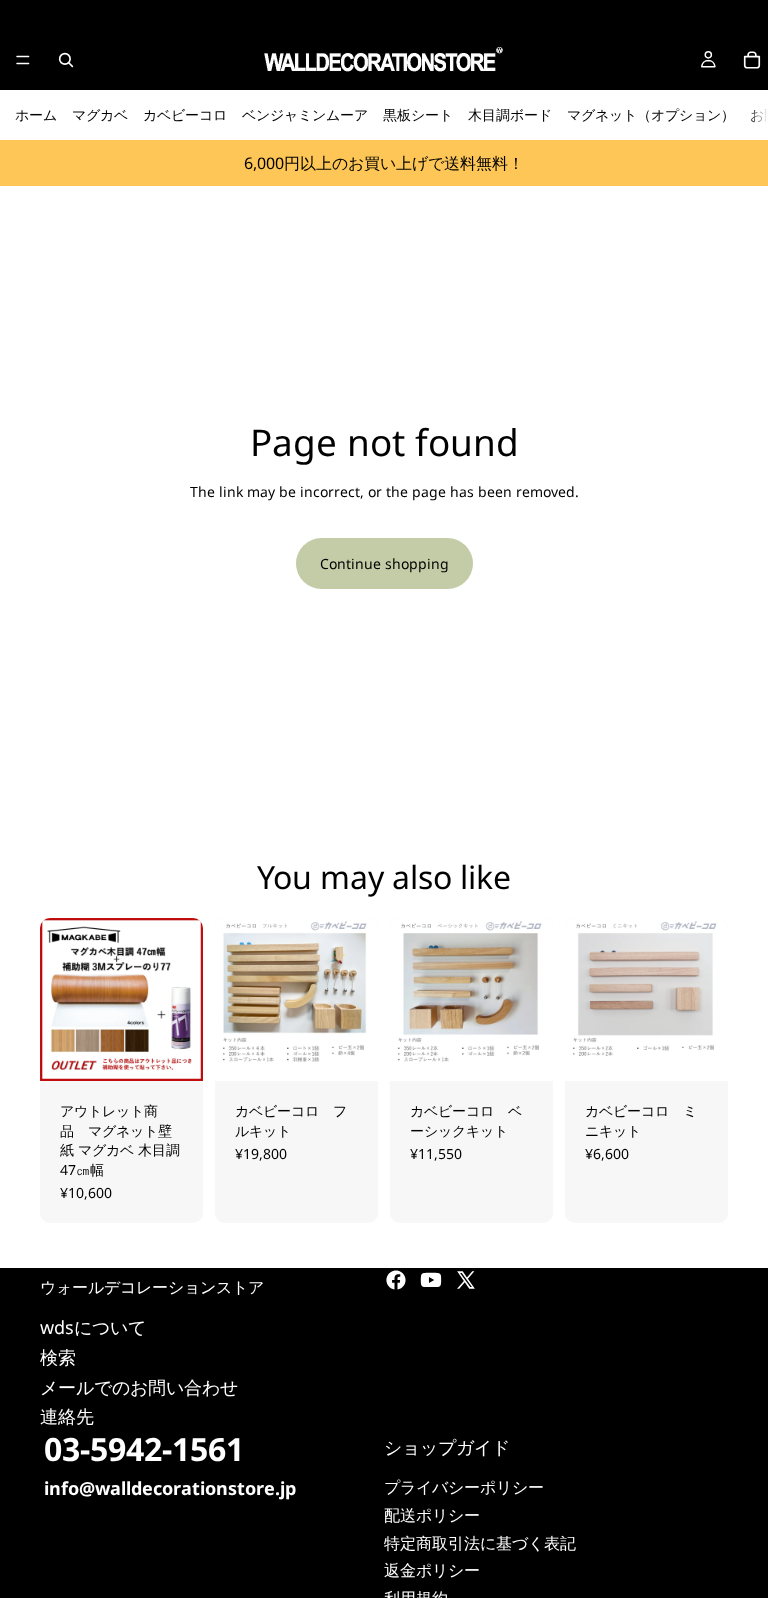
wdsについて (93, 1327)
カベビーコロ (185, 114)
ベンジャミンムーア (305, 114)
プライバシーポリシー (464, 1487)
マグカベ (100, 114)
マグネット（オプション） (651, 114)
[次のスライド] (181, 999)
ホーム (36, 114)
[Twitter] (466, 1280)
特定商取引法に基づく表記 (480, 1542)
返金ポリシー (432, 1570)
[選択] (172, 1050)
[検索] (66, 60)
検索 (58, 1356)
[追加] (347, 1050)
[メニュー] (23, 60)
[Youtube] (431, 1280)
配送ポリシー (432, 1515)
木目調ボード (510, 114)
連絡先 (67, 1416)
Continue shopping (384, 563)
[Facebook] (396, 1280)
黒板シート (418, 114)
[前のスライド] (62, 999)
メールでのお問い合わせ (139, 1386)
